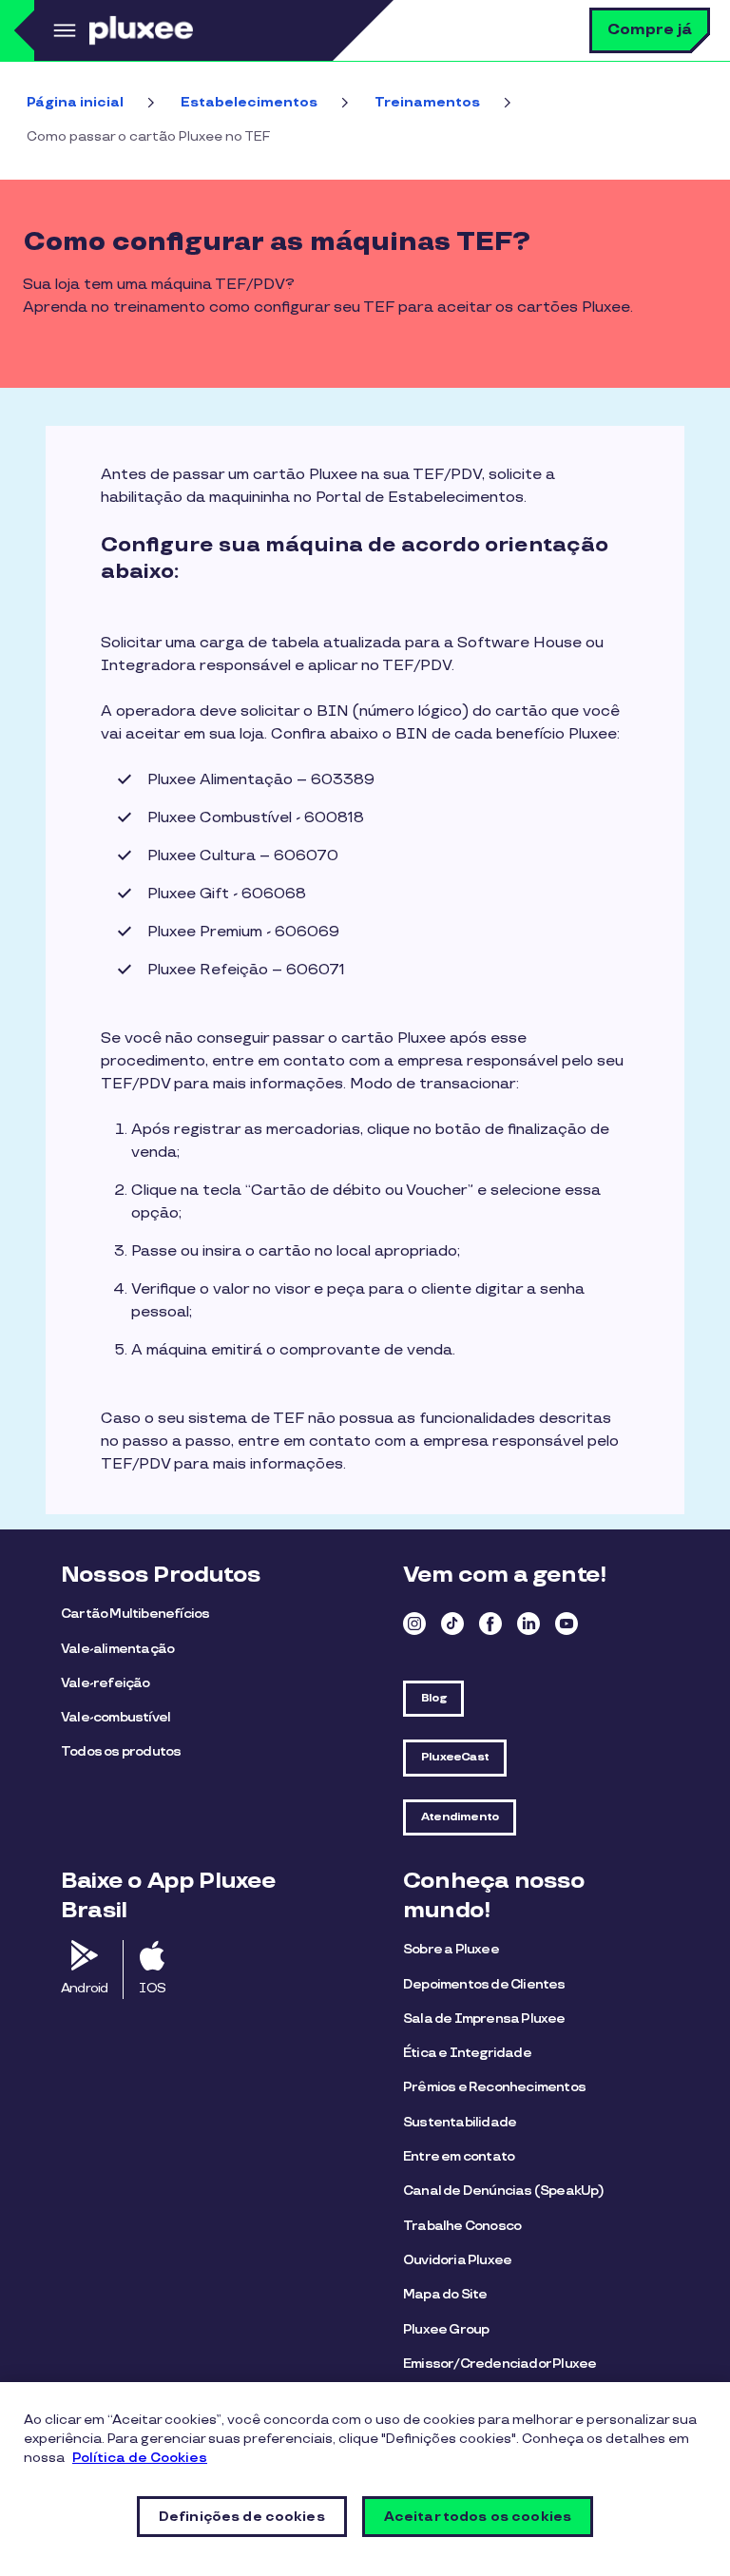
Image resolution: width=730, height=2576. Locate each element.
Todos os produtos (121, 1751)
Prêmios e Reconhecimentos (494, 2087)
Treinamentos (427, 102)
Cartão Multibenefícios (135, 1614)
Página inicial (75, 102)
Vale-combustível (115, 1717)
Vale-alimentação (117, 1649)
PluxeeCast (455, 1757)
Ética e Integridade (467, 2053)
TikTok (452, 1624)
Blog (433, 1698)
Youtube (567, 1624)
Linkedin (528, 1624)
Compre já (650, 30)
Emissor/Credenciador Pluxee (499, 2364)
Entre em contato (459, 2156)
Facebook (490, 1624)
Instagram (414, 1624)
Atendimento (460, 1817)
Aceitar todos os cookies (478, 2517)
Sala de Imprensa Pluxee (484, 2019)
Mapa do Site (445, 2294)
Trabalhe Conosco (462, 2226)
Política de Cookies (140, 2458)
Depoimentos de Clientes (484, 1984)
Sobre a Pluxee (451, 1949)
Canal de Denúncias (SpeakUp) (504, 2191)
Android (84, 1988)
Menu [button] (62, 30)
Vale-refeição (106, 1683)
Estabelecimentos (249, 102)
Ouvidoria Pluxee (457, 2260)
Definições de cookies (242, 2517)
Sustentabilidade (460, 2122)
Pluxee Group (446, 2329)
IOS (152, 1988)
